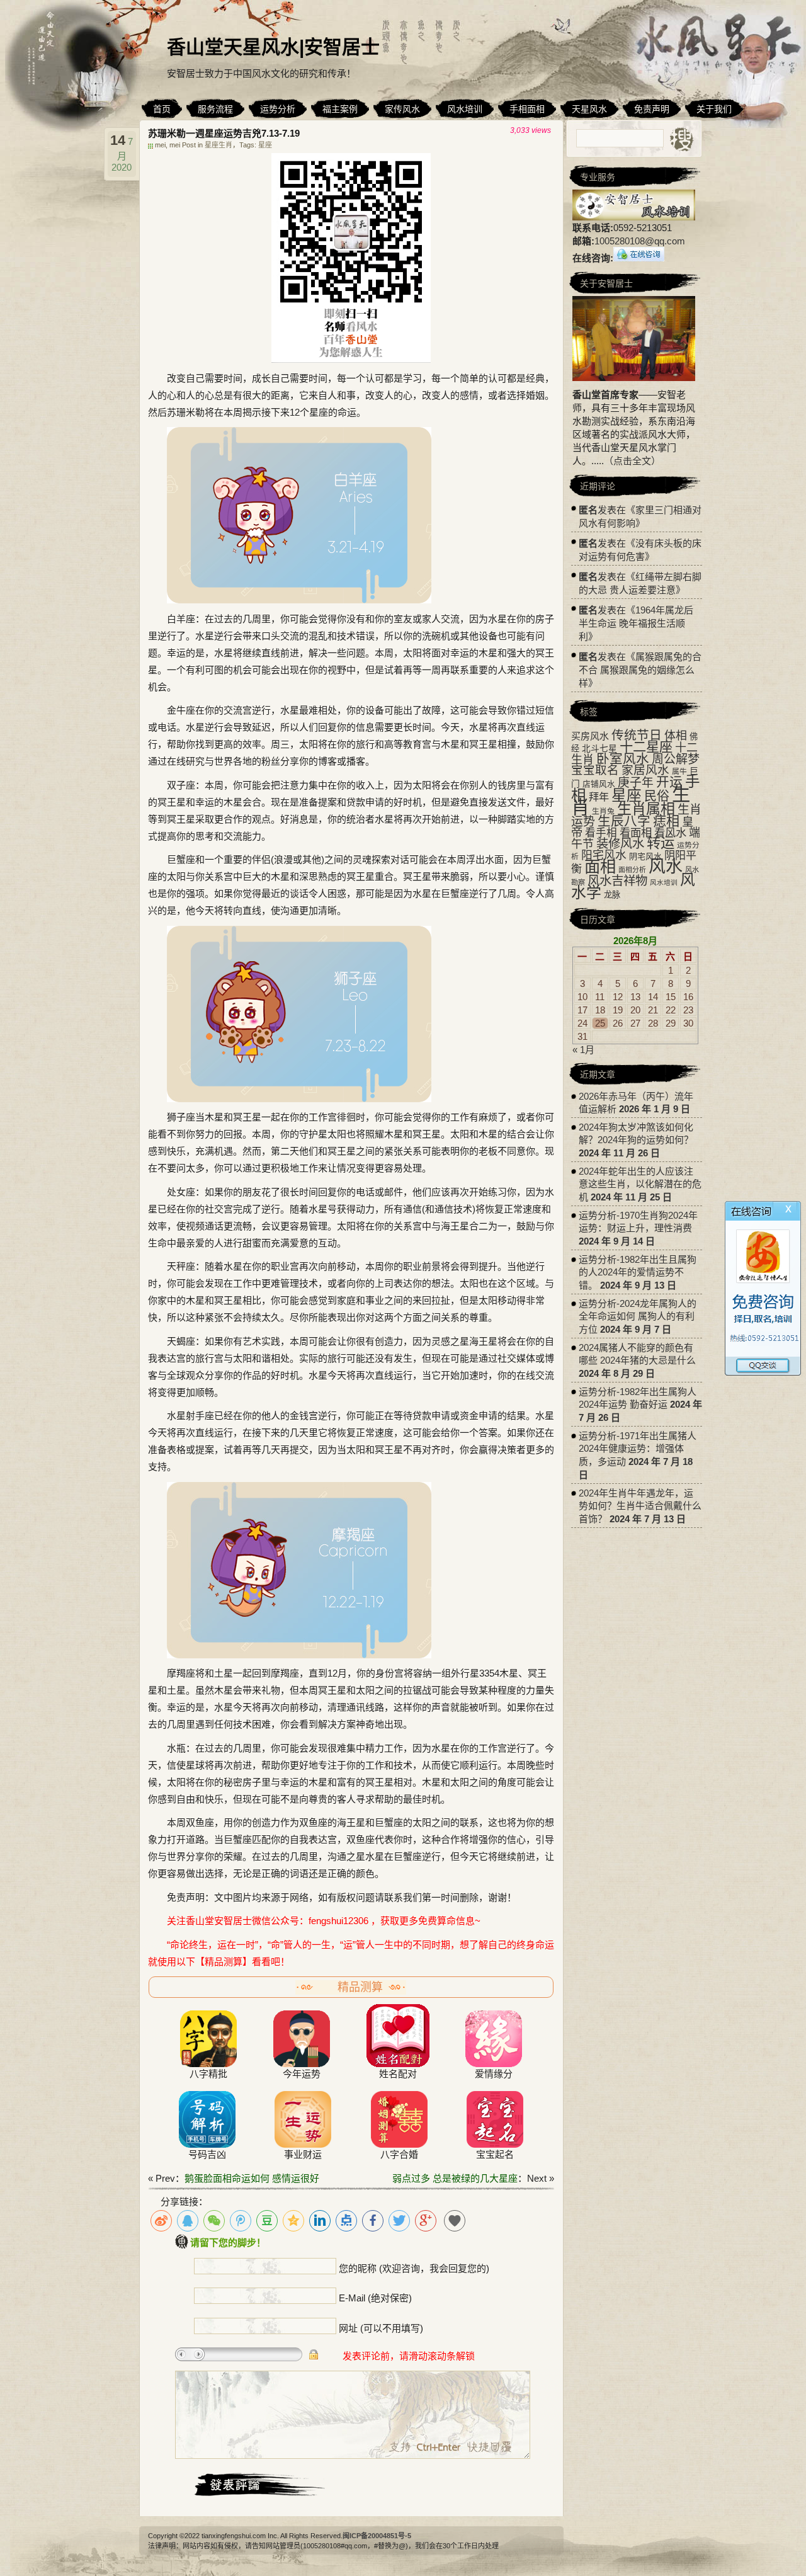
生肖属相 (646, 809)
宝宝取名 (595, 770)
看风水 (670, 833)
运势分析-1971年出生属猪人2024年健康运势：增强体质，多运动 (638, 1449)
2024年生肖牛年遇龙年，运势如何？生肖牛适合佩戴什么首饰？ (640, 1506)
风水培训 (664, 882)
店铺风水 (599, 784)
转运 (661, 843)
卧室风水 (623, 759)
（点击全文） (632, 461)
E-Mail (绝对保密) (375, 2298)
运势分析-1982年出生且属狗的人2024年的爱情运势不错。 (638, 1272)
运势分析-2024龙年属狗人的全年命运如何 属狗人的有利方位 (638, 1316)
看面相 (636, 833)
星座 (265, 145)
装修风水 (620, 843)
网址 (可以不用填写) (381, 2328)
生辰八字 (624, 821)
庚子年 (636, 783)
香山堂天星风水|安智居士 (273, 47)
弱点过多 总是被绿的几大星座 (455, 2178)
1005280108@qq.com (640, 241)
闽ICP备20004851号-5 (377, 2536)
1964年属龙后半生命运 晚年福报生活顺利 (636, 623)
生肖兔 (603, 811)
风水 (666, 867)
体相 (676, 736)
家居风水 (645, 770)
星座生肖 (219, 145)
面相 (600, 867)
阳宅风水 (604, 855)
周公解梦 (676, 759)
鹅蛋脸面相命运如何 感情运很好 (252, 2178)
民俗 (657, 796)
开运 (669, 782)
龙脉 (612, 895)
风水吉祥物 (617, 881)
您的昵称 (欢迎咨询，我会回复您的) (414, 2268)
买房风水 (590, 736)
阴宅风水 (645, 856)
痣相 (666, 821)
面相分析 (632, 870)
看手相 (601, 833)
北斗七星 (599, 749)
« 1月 (583, 1050)
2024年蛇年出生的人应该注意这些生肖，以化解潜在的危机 (640, 1184)
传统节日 (637, 735)
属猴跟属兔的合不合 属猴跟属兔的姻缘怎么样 (640, 670)
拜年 (599, 797)
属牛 (679, 772)
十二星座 (646, 747)
